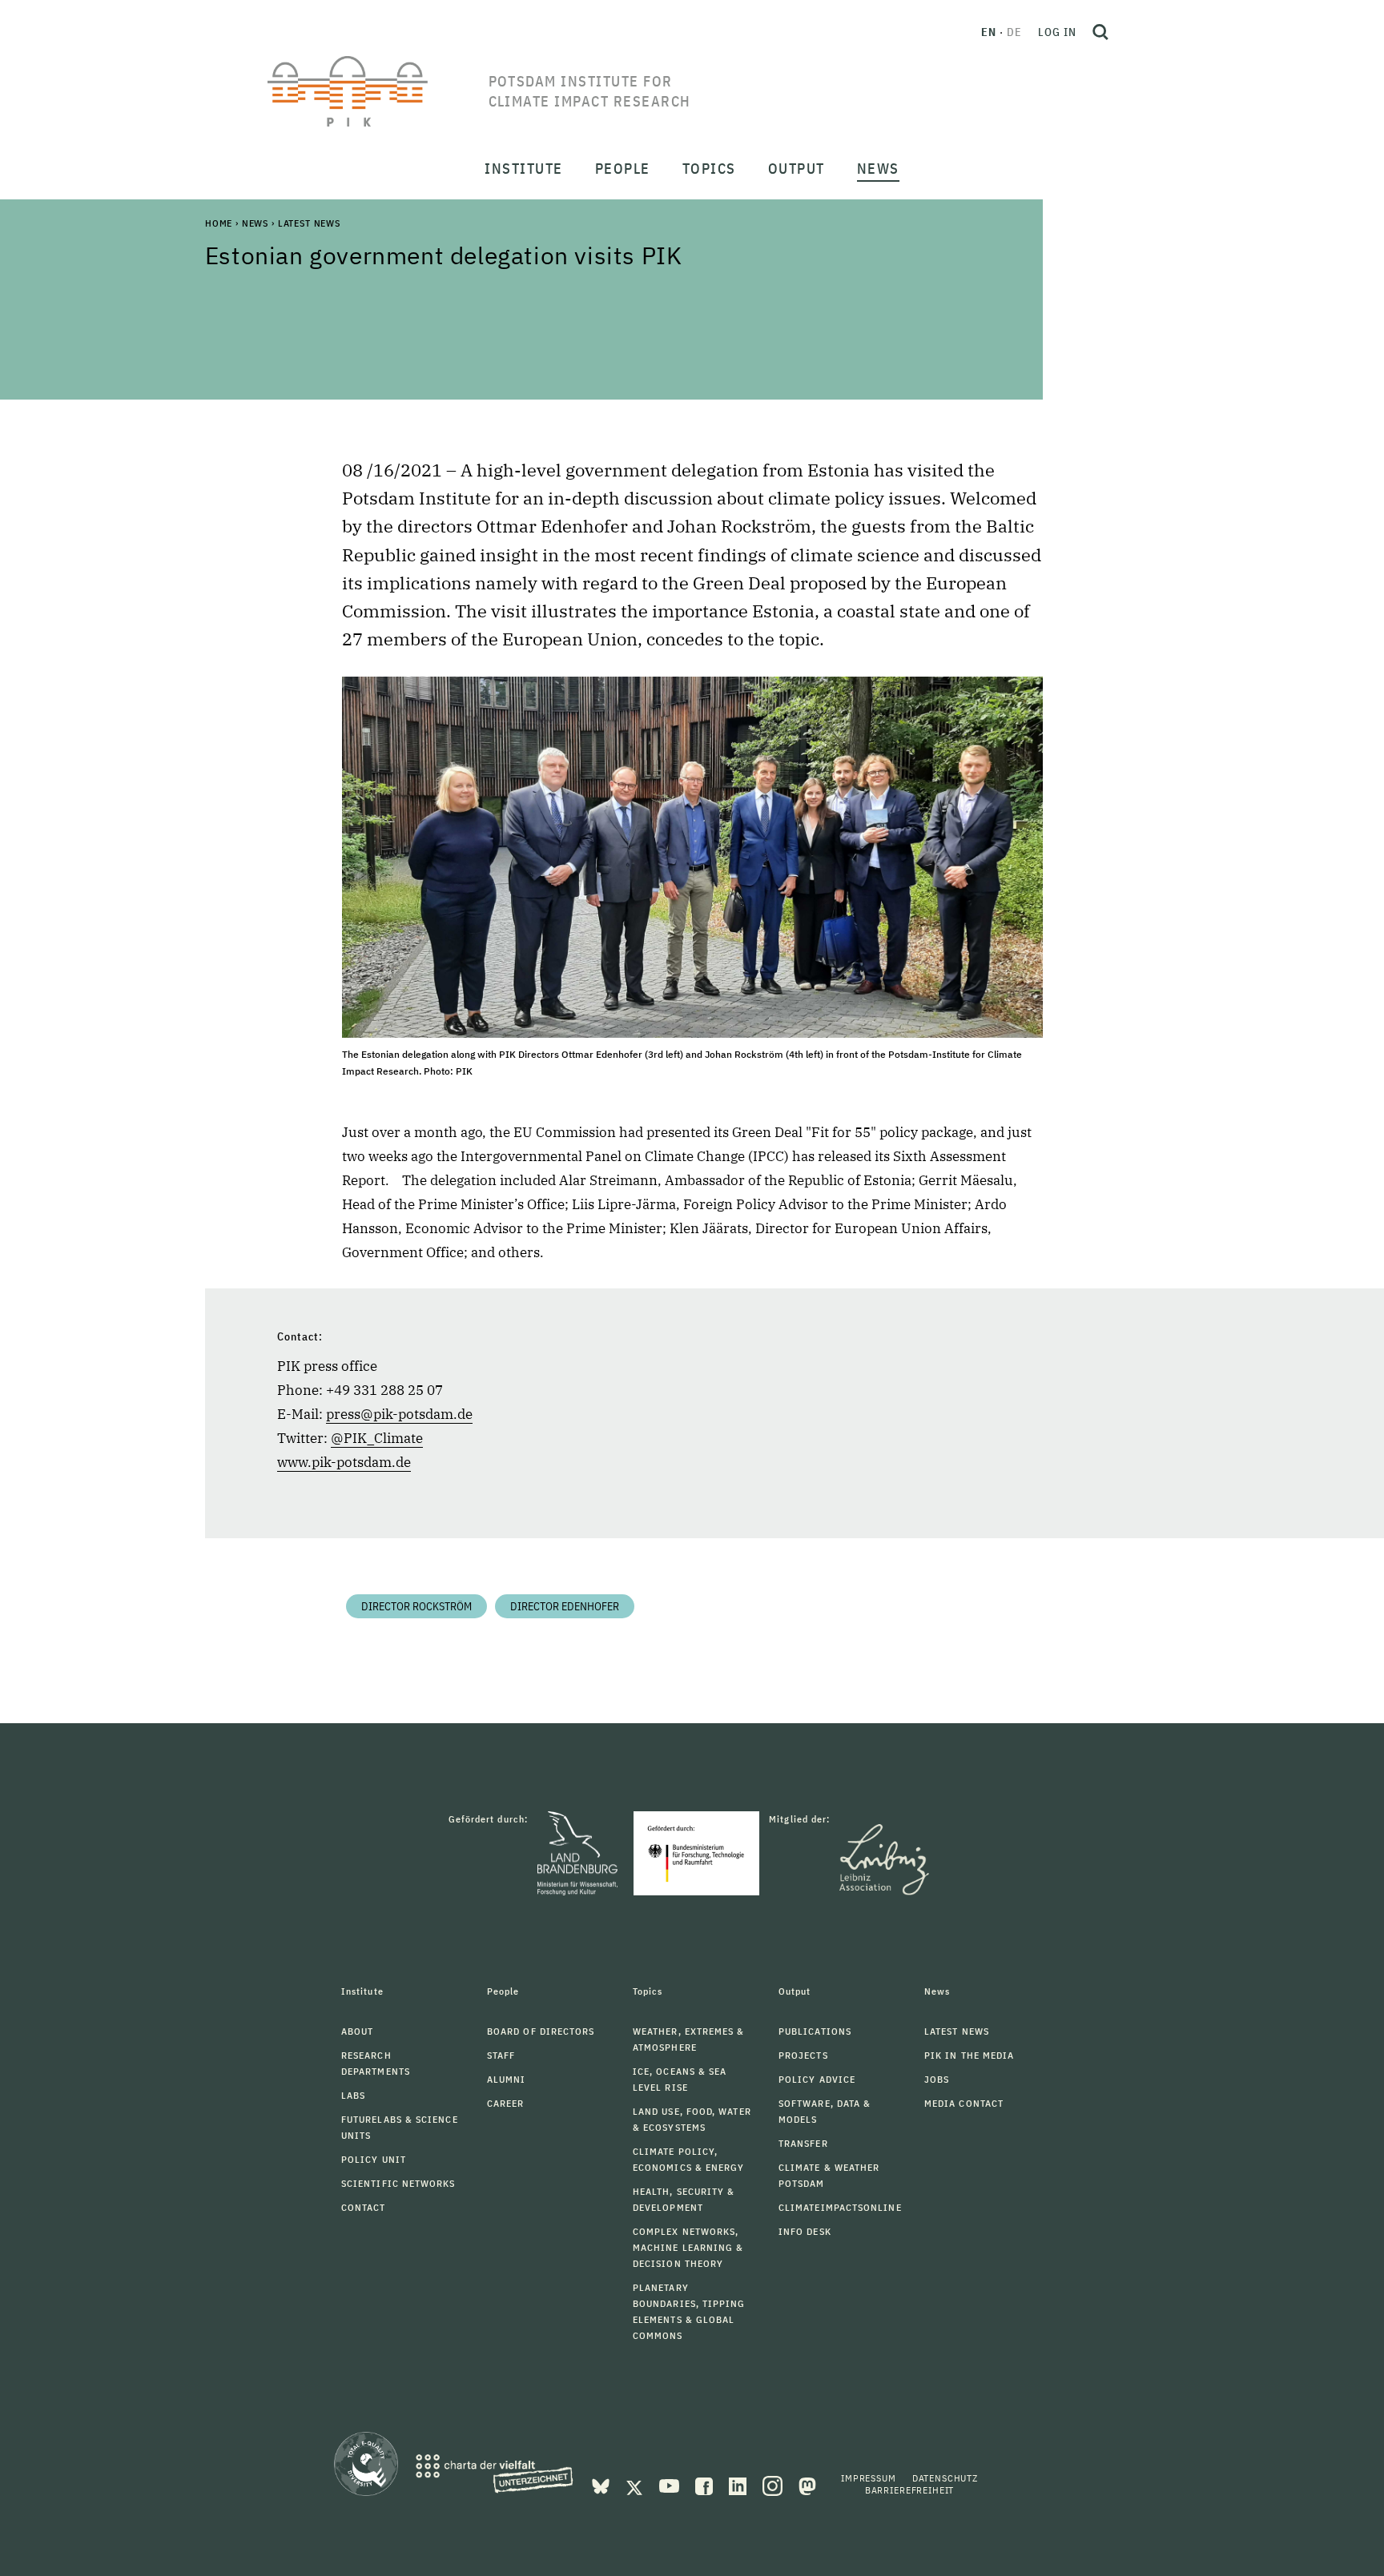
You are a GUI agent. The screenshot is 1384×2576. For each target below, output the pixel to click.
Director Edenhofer (565, 1606)
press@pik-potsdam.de (399, 1414)
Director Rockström (416, 1606)
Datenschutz (945, 2478)
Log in (1057, 32)
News (255, 223)
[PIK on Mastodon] (807, 2485)
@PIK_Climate (377, 1438)
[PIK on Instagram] (774, 2485)
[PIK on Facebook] (706, 2485)
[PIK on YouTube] (671, 2485)
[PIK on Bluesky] (602, 2485)
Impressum (869, 2478)
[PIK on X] (636, 2485)
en (989, 32)
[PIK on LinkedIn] (739, 2485)
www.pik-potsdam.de (344, 1462)
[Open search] (1100, 32)
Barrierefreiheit (909, 2490)
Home (219, 223)
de (1014, 32)
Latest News (309, 223)
